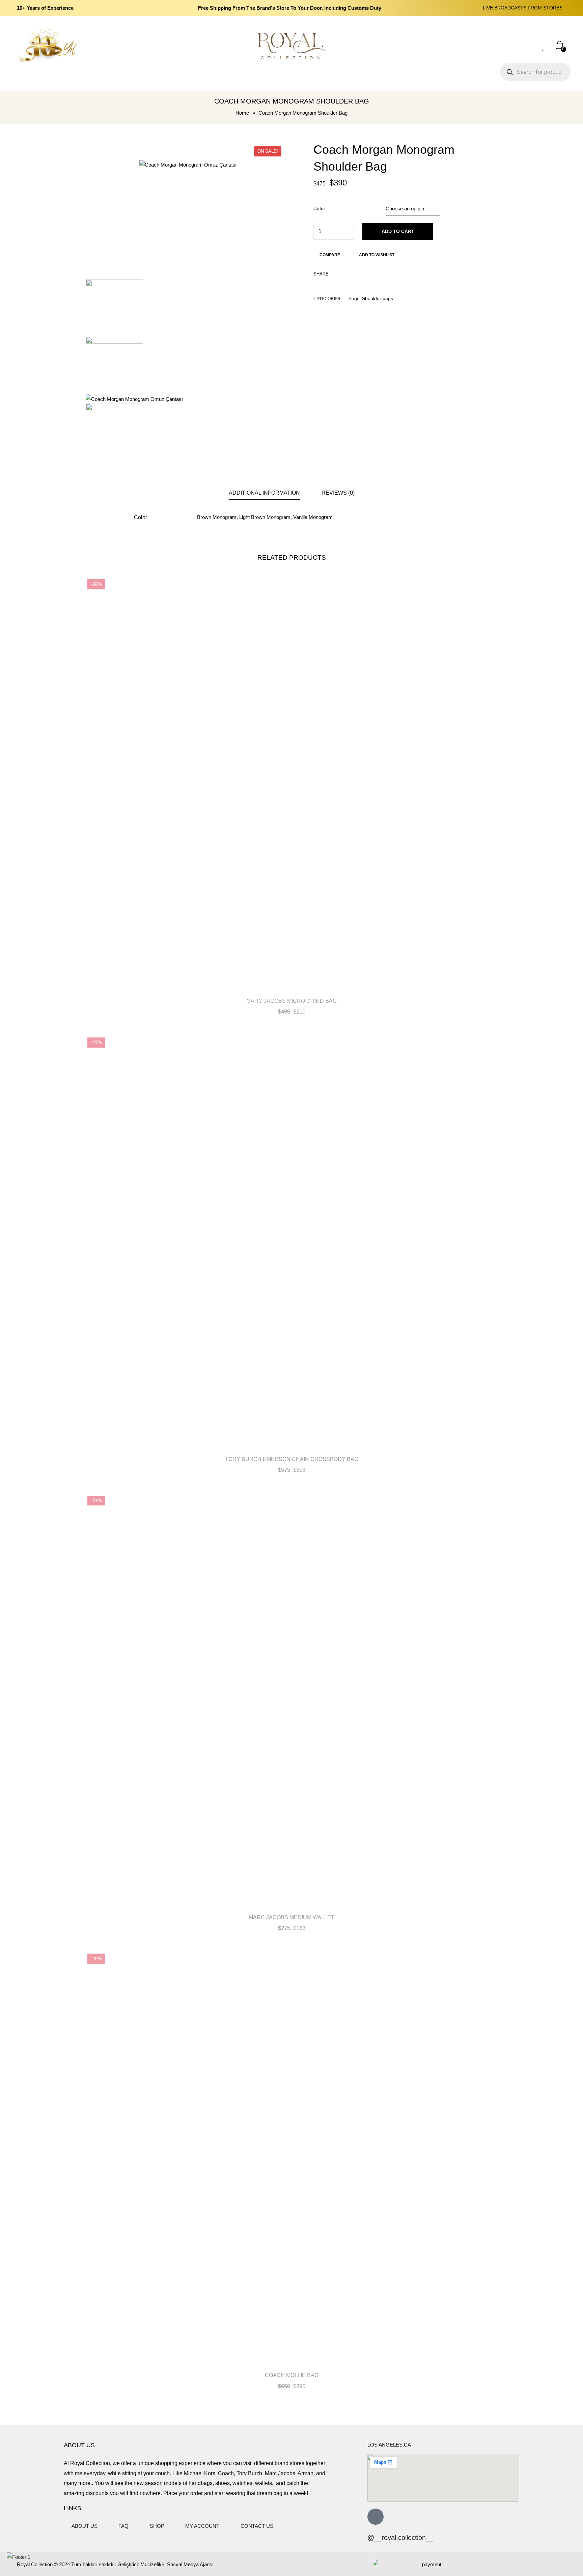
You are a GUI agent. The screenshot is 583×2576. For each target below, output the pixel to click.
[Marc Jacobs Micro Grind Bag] (291, 783)
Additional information (264, 493)
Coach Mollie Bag (292, 2375)
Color (319, 208)
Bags (354, 298)
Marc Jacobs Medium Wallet (291, 1917)
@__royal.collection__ (400, 2538)
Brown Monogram (217, 517)
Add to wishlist (377, 255)
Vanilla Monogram (313, 517)
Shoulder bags (378, 298)
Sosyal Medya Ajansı (190, 2564)
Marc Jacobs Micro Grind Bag (291, 1001)
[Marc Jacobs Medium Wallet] (291, 1700)
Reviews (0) (338, 493)
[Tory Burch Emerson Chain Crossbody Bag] (291, 1241)
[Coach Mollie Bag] (291, 2158)
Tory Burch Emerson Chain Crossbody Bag (292, 1459)
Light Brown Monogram (265, 517)
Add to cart (398, 231)
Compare (330, 255)
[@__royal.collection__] (376, 2517)
